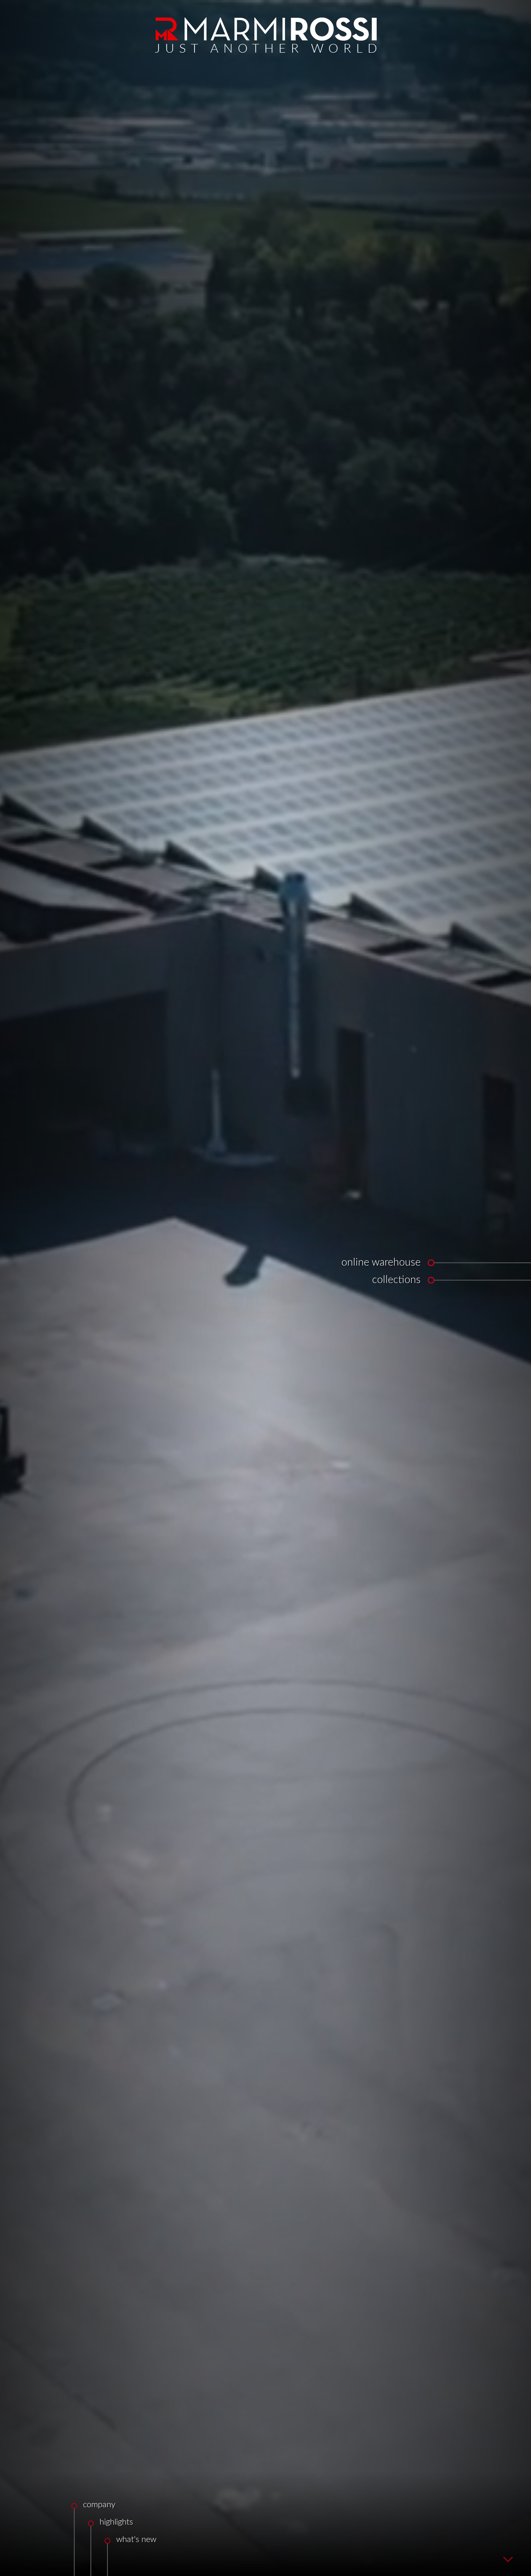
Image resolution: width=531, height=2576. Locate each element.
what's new (136, 2540)
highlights (116, 2522)
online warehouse (381, 1263)
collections (396, 1280)
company (99, 2505)
